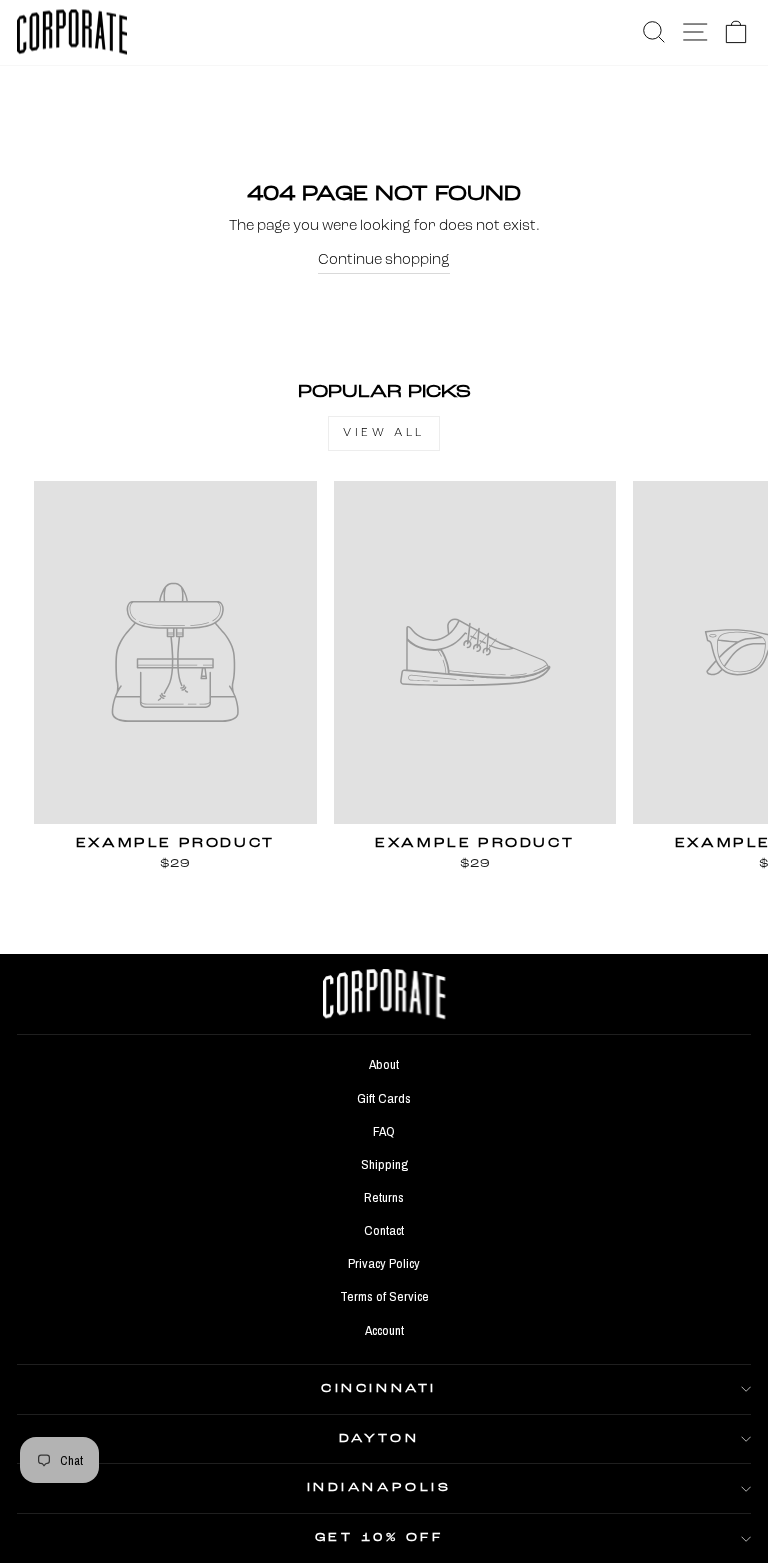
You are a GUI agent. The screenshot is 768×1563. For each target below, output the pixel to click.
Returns (384, 1197)
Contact (384, 1230)
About (384, 1064)
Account (384, 1330)
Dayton (379, 1439)
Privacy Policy (384, 1263)
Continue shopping (384, 260)
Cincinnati (378, 1389)
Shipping (384, 1164)
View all (384, 433)
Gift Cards (384, 1098)
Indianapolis (379, 1488)
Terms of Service (384, 1296)
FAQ (384, 1131)
